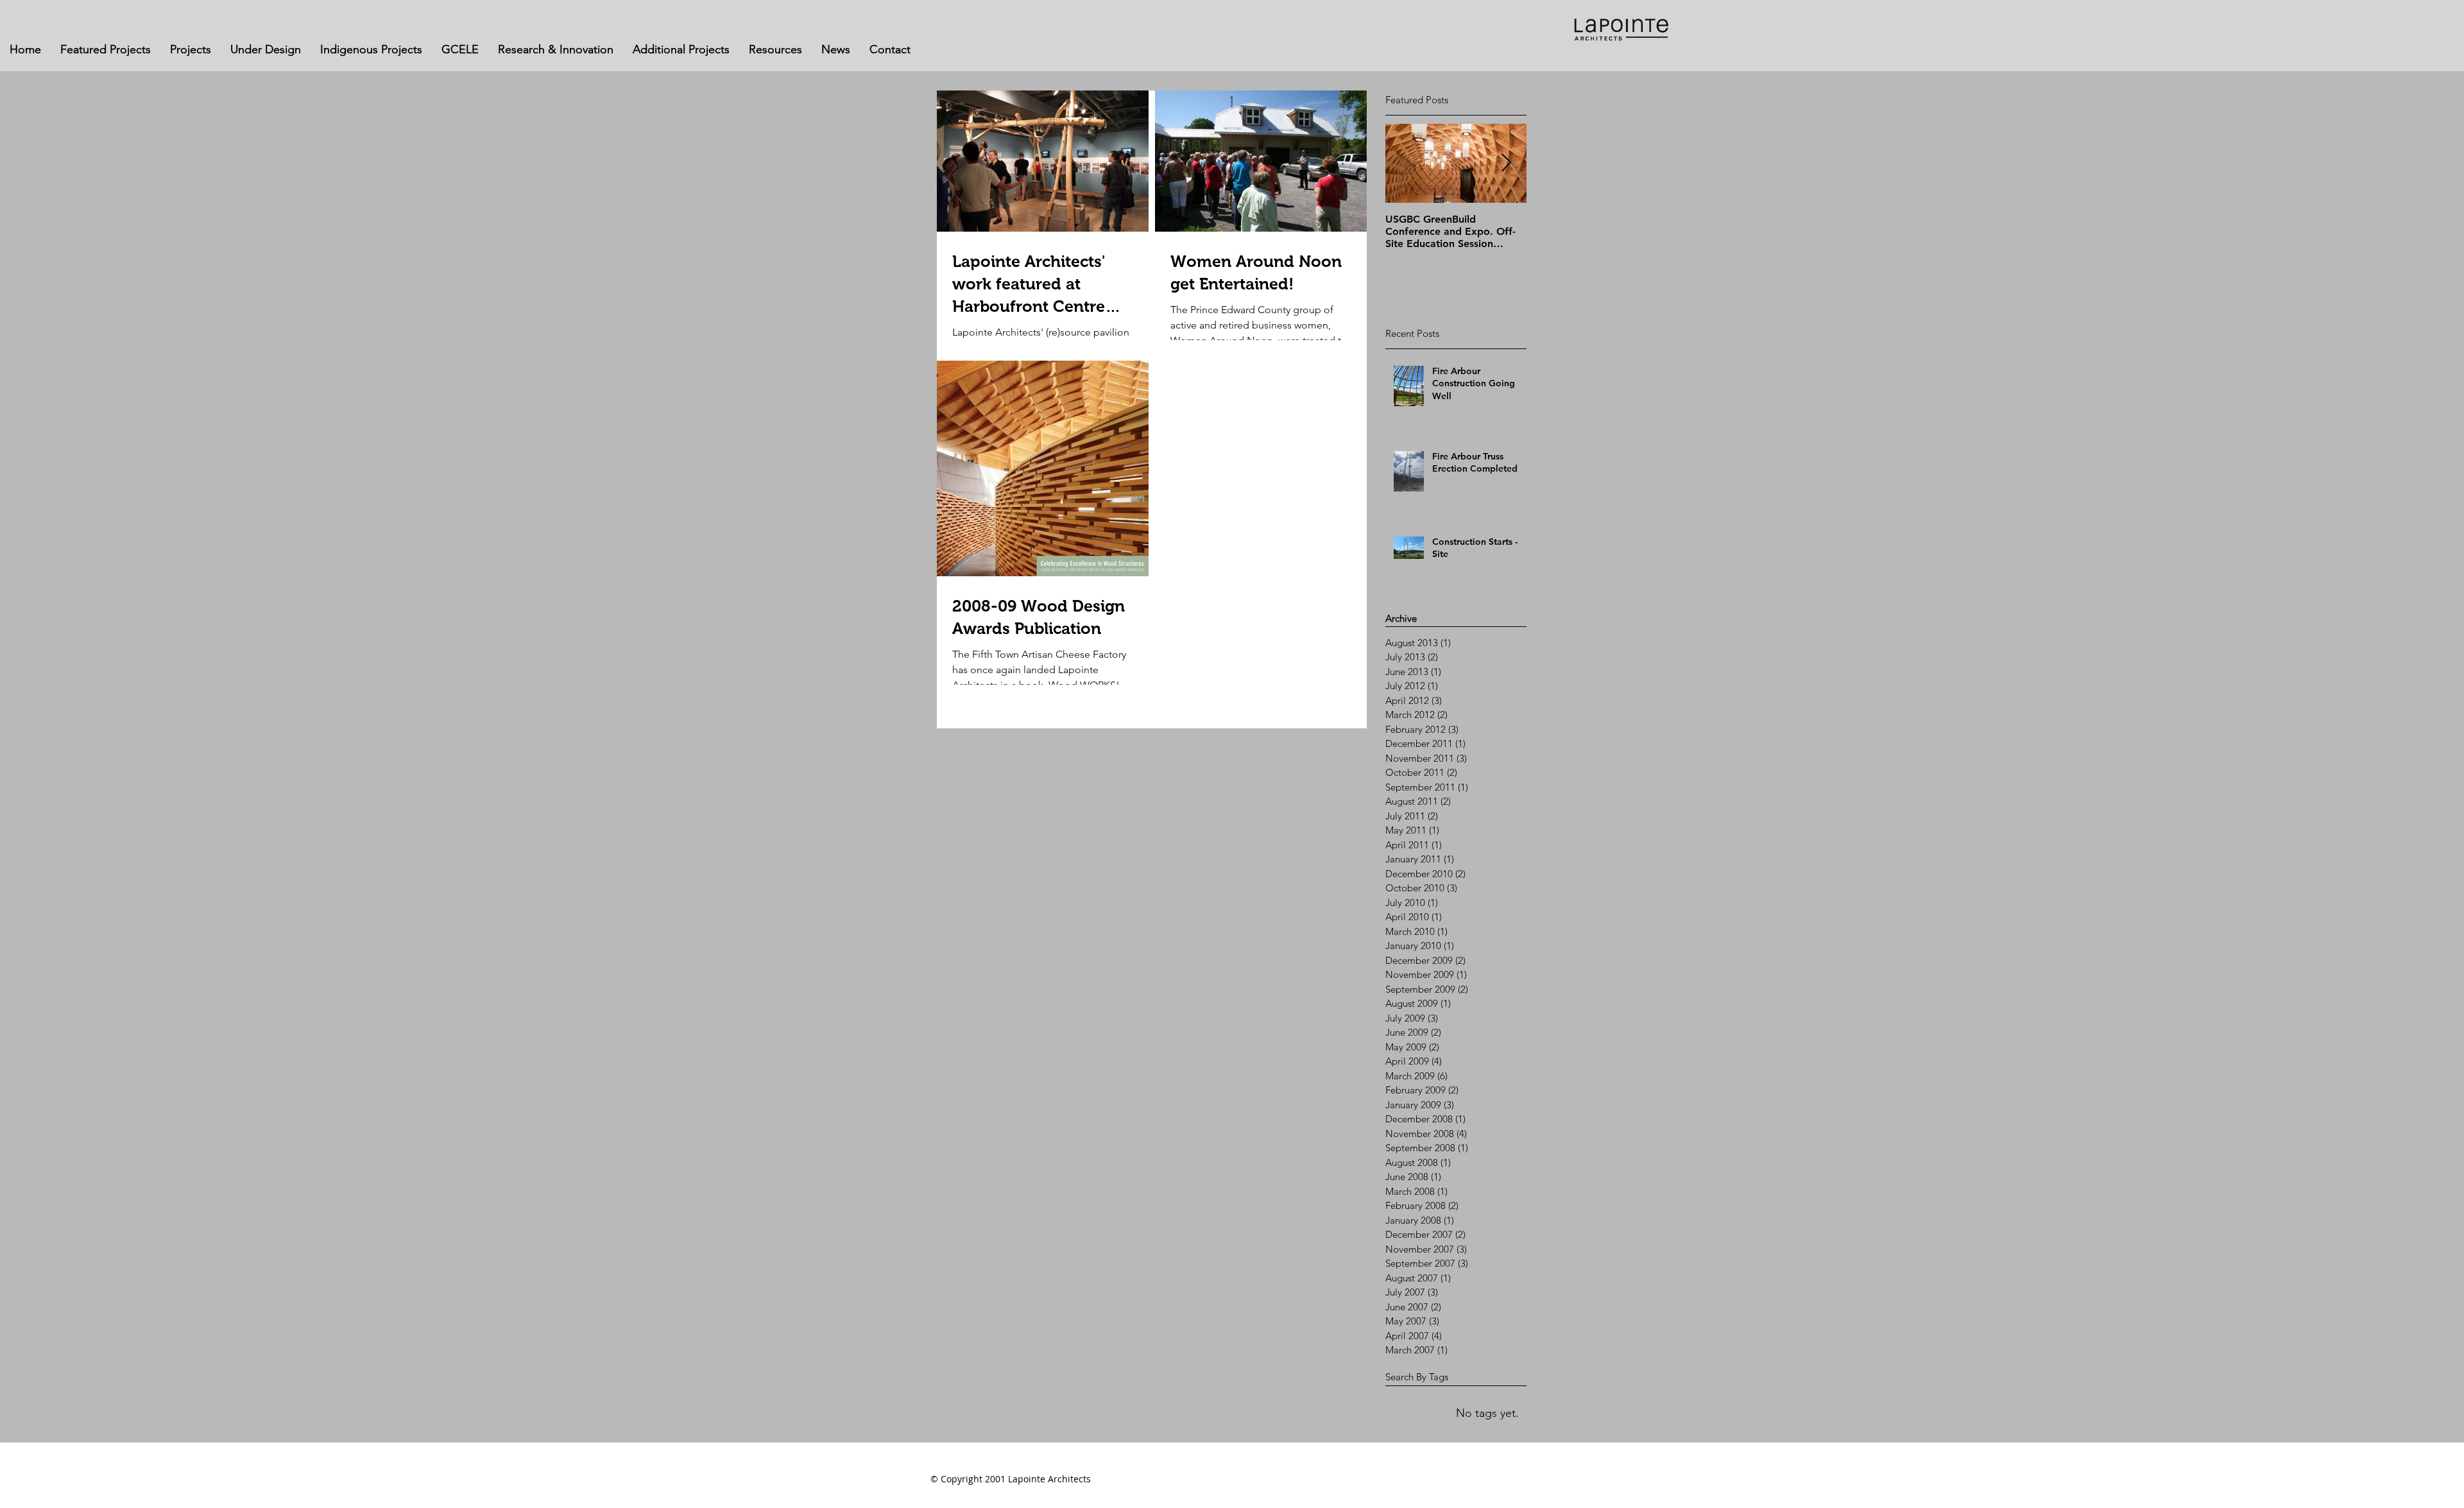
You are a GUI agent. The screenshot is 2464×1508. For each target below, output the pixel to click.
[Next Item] (1506, 163)
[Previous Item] (1406, 163)
